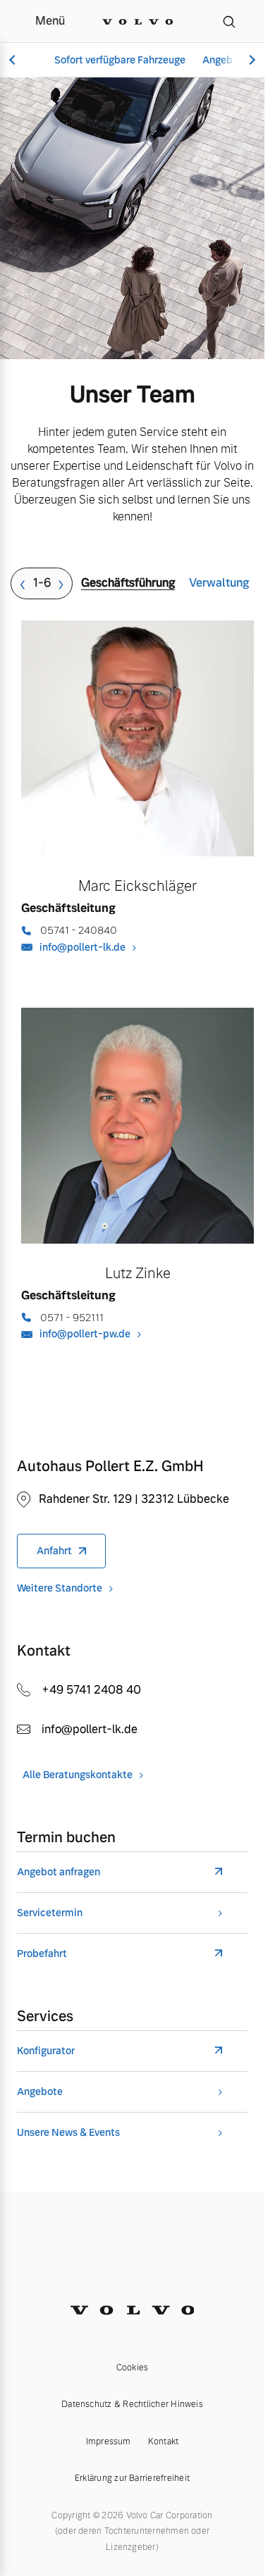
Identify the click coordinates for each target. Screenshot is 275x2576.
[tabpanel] (137, 1008)
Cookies (133, 2368)
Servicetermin (50, 1913)
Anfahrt (54, 1551)
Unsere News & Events (68, 2133)
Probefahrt (42, 1954)
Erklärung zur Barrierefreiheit (132, 2478)
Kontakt (164, 2441)
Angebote (40, 2092)
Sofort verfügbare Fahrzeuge (120, 60)
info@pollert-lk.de (82, 947)
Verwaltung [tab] (219, 583)
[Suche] (229, 21)
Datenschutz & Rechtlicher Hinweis (132, 2404)
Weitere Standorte (60, 1588)
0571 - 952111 (72, 1318)
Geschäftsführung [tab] (128, 583)
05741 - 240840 (79, 930)
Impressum (109, 2441)
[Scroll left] (14, 60)
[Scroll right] (250, 60)
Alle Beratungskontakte (78, 1775)
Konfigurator (46, 2051)
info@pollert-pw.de (85, 1334)
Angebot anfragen (59, 1872)
